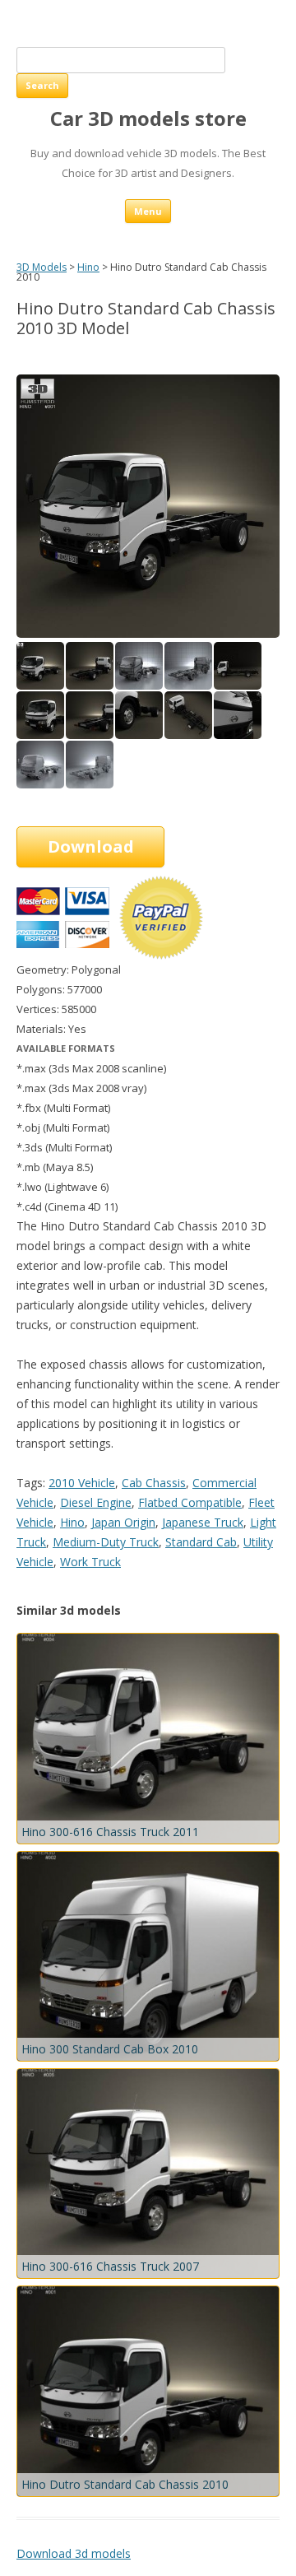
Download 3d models (74, 2553)
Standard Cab (201, 1542)
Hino (88, 267)
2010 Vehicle (82, 1483)
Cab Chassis (154, 1483)
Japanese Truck (203, 1522)
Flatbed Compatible (190, 1502)
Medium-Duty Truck (106, 1542)
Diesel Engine (96, 1502)
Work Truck (90, 1562)
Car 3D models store (148, 119)
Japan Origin (123, 1522)
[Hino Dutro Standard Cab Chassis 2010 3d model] (90, 685)
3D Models (42, 267)
